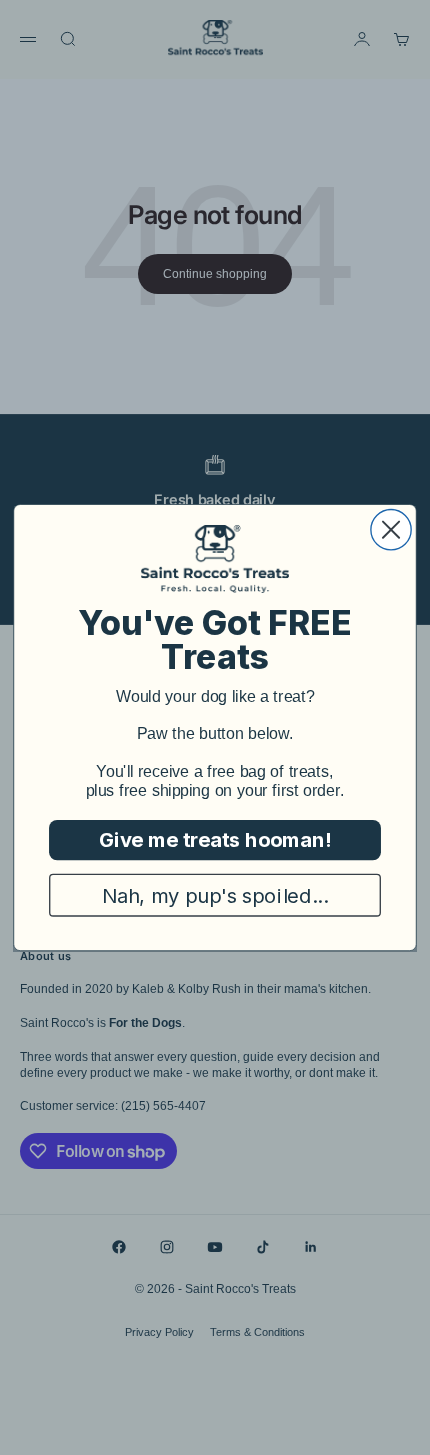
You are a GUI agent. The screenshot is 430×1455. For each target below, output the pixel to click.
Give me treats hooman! (214, 840)
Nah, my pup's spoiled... (215, 895)
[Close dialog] (391, 529)
